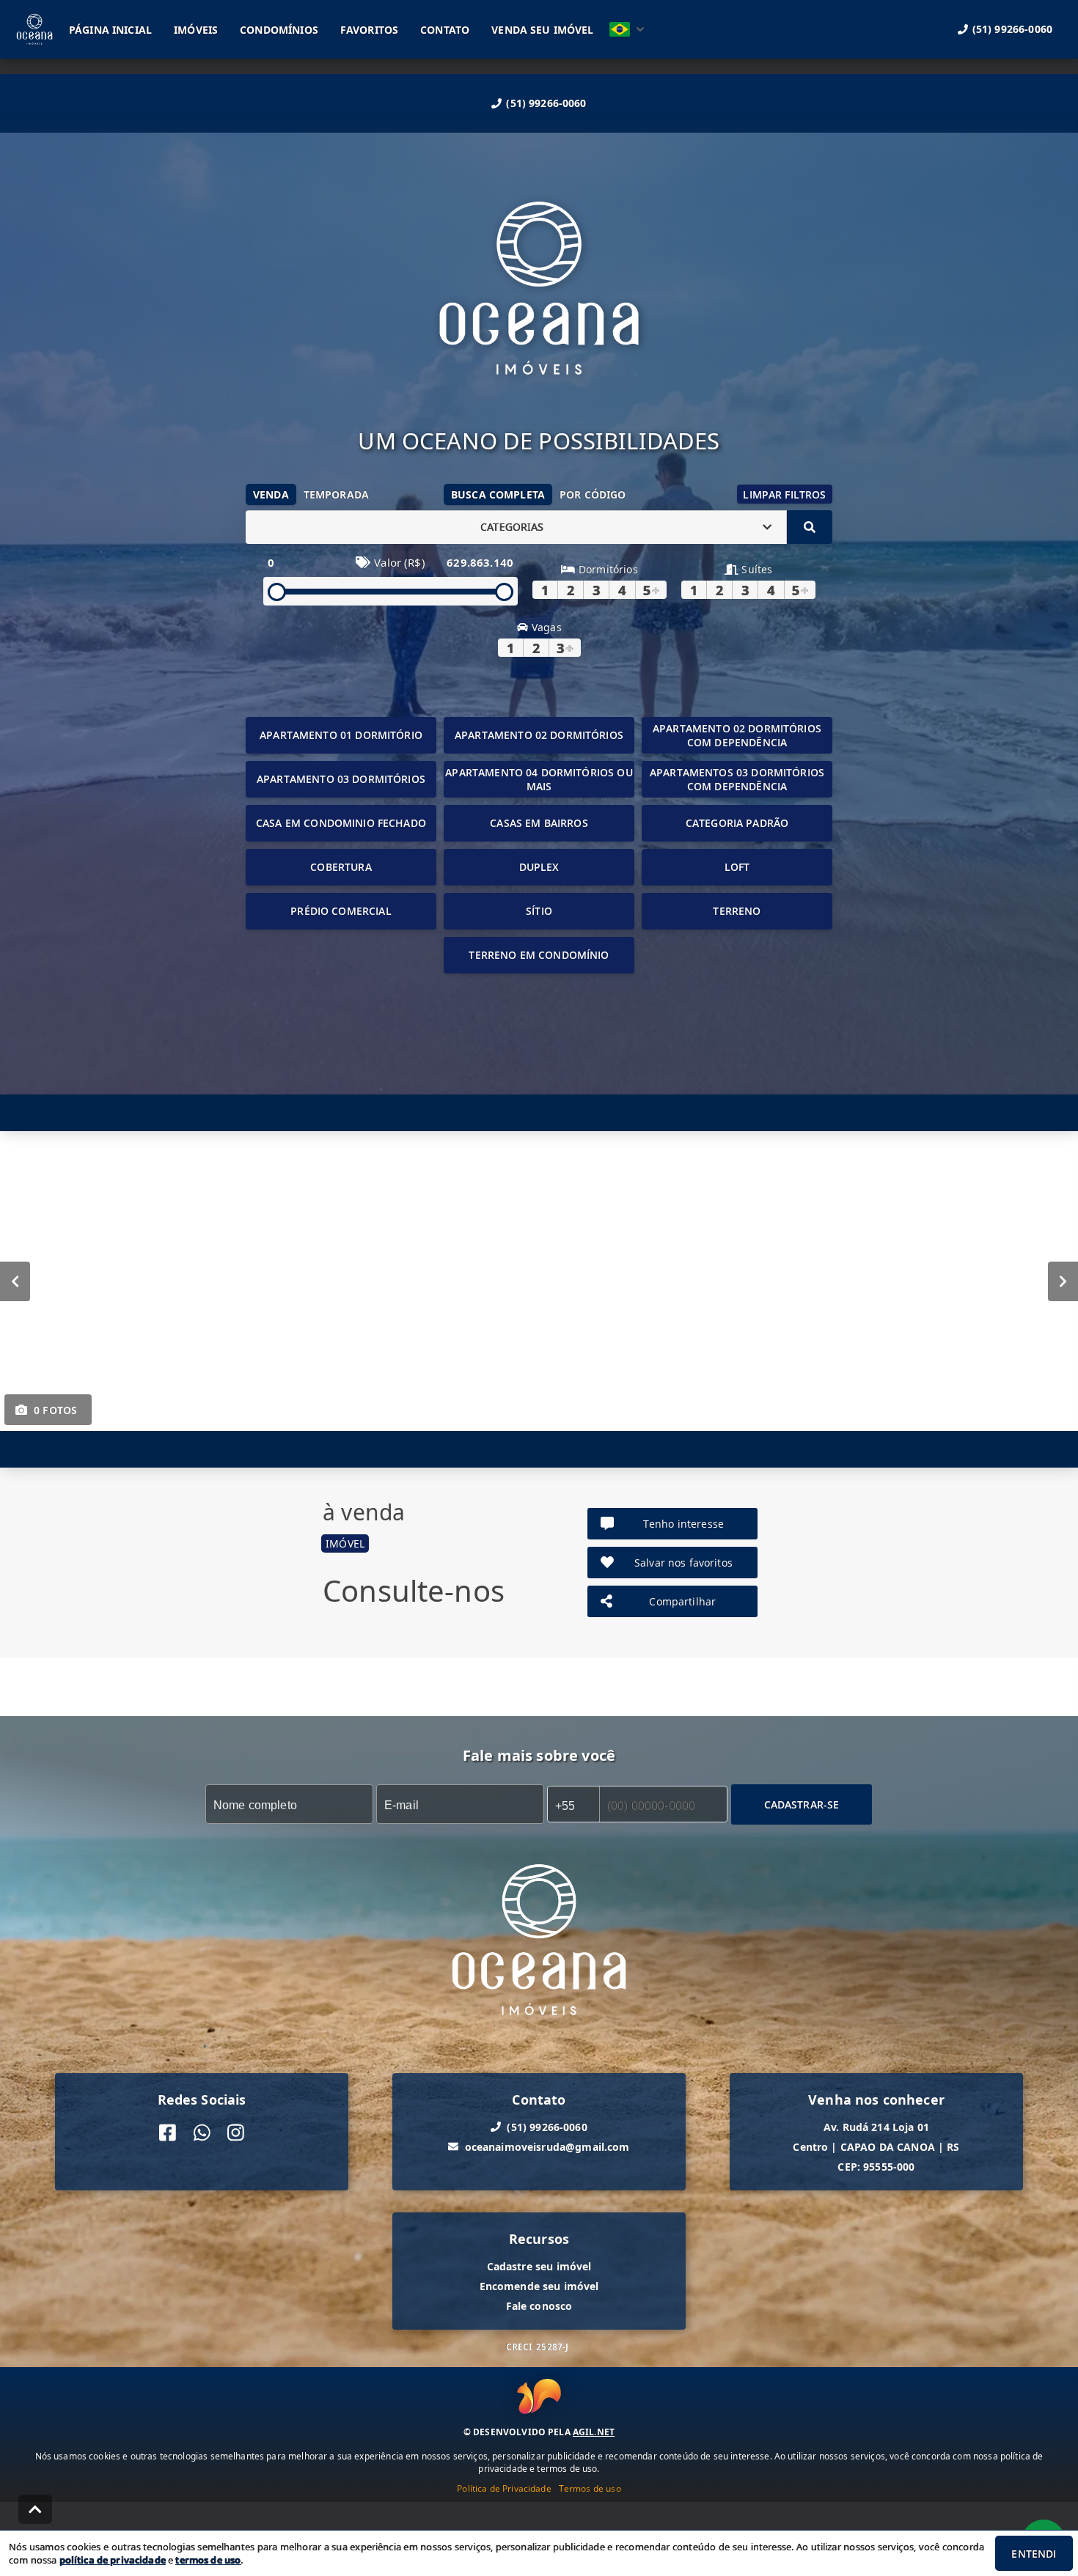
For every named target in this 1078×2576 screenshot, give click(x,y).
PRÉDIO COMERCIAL (341, 911)
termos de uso (208, 2560)
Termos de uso (590, 2488)
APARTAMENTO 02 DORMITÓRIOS (539, 735)
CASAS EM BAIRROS (539, 823)
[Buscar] (810, 527)
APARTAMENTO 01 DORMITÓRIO (341, 735)
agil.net (594, 2432)
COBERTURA (341, 867)
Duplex (539, 867)
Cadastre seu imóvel (539, 2266)
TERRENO (737, 911)
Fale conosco (539, 2305)
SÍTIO (539, 911)
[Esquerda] (15, 1281)
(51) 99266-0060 (546, 103)
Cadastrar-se (802, 1804)
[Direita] (1063, 1281)
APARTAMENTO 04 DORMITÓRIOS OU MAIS (539, 779)
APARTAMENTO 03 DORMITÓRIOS (341, 779)
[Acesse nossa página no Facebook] (168, 2132)
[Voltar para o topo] (35, 2509)
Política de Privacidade (504, 2488)
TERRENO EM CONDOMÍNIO (539, 955)
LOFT (737, 867)
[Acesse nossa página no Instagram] (236, 2132)
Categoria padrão (737, 823)
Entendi (1034, 2554)
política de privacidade (113, 2560)
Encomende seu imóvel (539, 2285)
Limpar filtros (784, 494)
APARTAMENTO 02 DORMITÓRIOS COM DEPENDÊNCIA (737, 735)
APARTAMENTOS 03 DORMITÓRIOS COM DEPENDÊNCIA (737, 779)
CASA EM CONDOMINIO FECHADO (341, 823)
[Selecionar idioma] (627, 29)
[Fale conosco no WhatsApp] (202, 2132)
